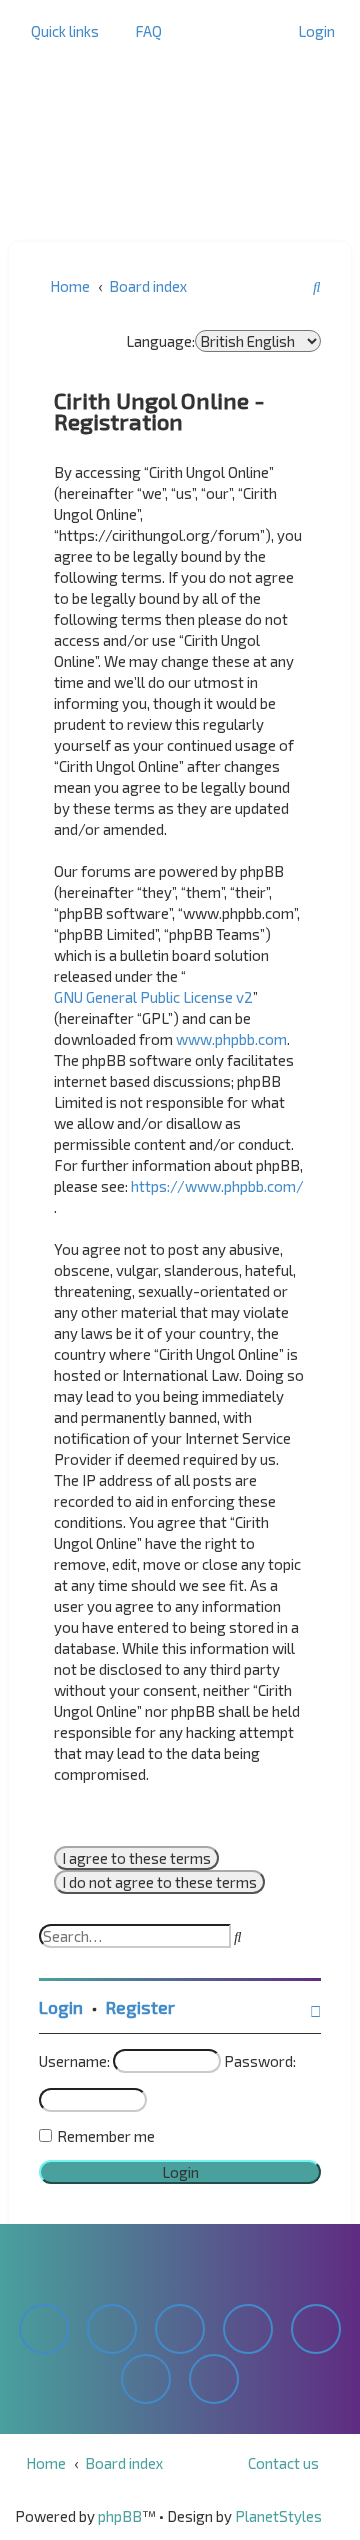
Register (140, 2007)
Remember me (106, 2136)
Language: (160, 341)
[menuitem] (143, 31)
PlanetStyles (278, 2516)
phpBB (120, 2516)
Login (61, 2007)
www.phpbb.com (231, 1039)
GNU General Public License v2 (153, 997)
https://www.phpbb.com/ (217, 1186)
